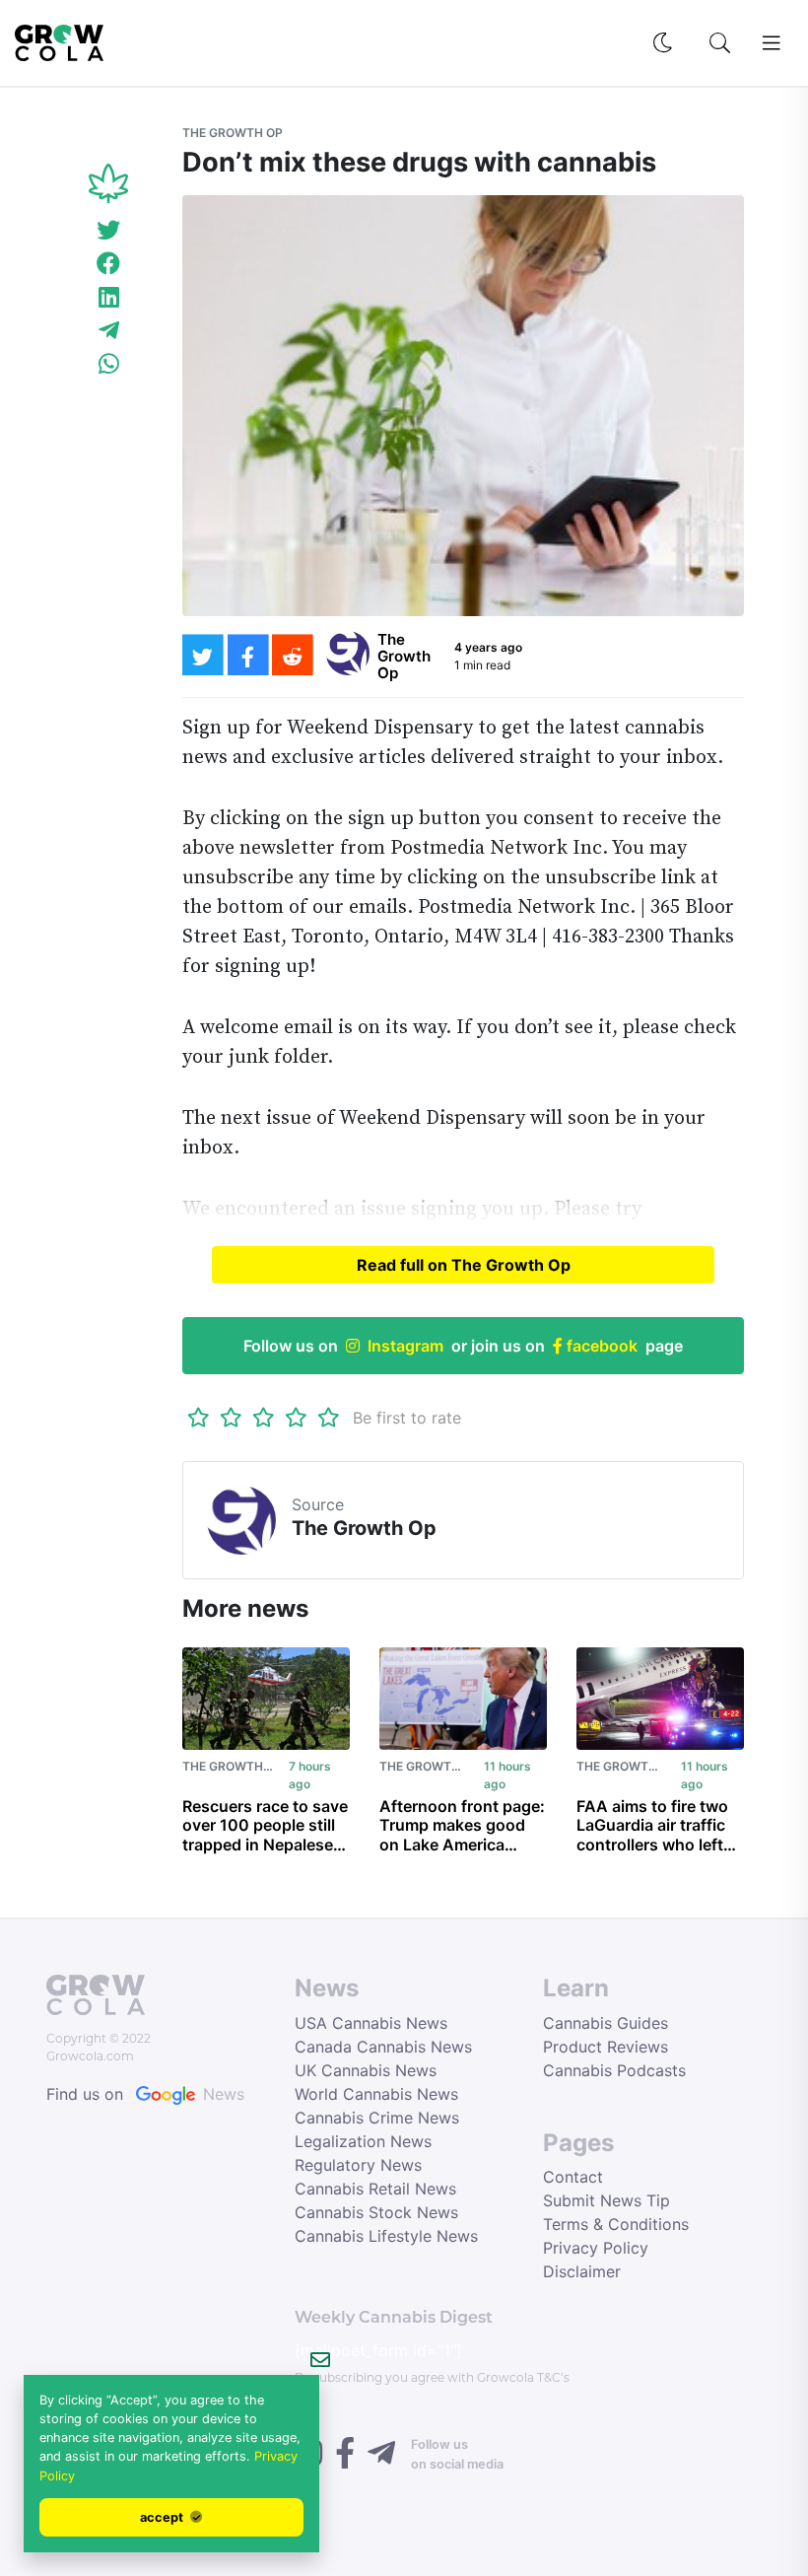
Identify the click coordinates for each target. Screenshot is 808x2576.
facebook (600, 1346)
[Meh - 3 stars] (264, 1418)
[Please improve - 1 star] (199, 1418)
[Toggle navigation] (772, 43)
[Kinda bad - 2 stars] (231, 1418)
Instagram (405, 1346)
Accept (163, 2517)
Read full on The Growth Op (464, 1265)
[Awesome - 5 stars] (329, 1418)
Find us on (145, 2094)
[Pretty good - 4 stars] (296, 1418)
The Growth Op (233, 133)
